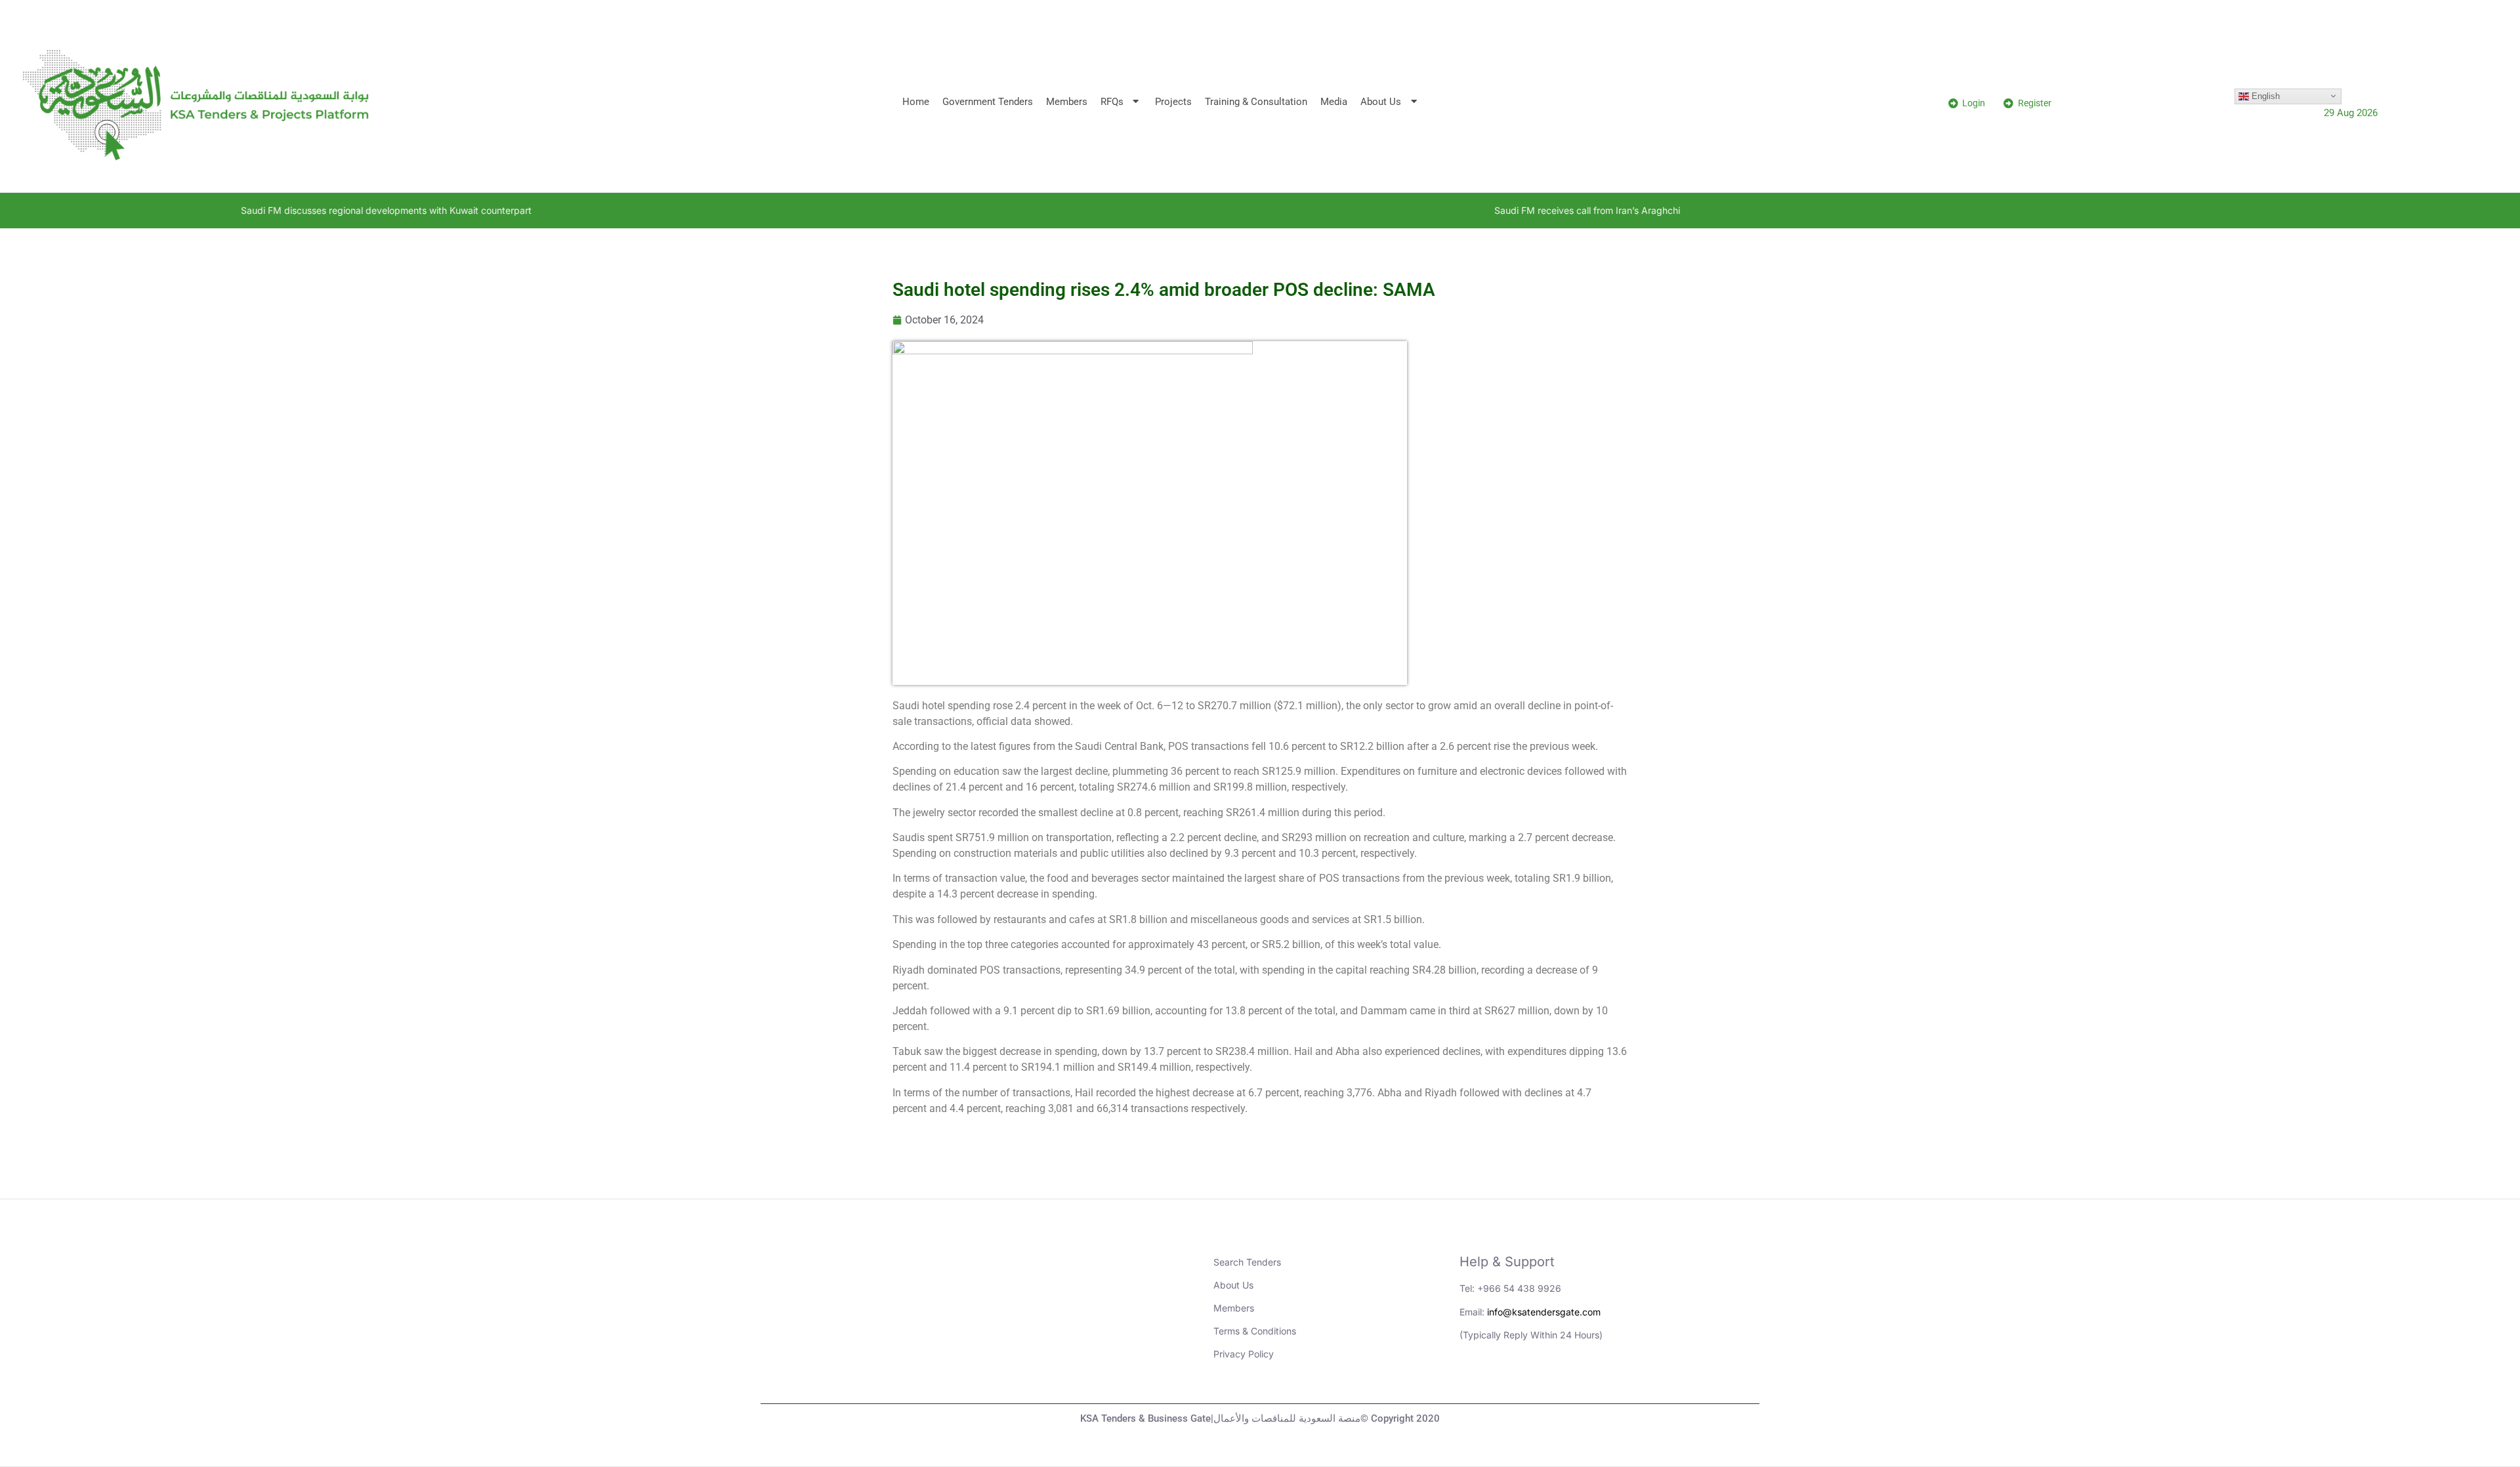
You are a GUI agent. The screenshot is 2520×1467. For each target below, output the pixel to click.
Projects (1173, 102)
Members (1067, 102)
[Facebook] (1584, 1380)
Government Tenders (988, 102)
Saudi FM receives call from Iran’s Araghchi (1421, 210)
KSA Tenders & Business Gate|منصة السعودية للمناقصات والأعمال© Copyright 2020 (1260, 1418)
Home (916, 102)
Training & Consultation (1256, 102)
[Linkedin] (1476, 1380)
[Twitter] (1548, 1380)
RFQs (1112, 102)
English (2264, 95)
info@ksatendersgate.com (1544, 1312)
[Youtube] (1512, 1380)
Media (1334, 102)
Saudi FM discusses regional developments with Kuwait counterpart (220, 210)
